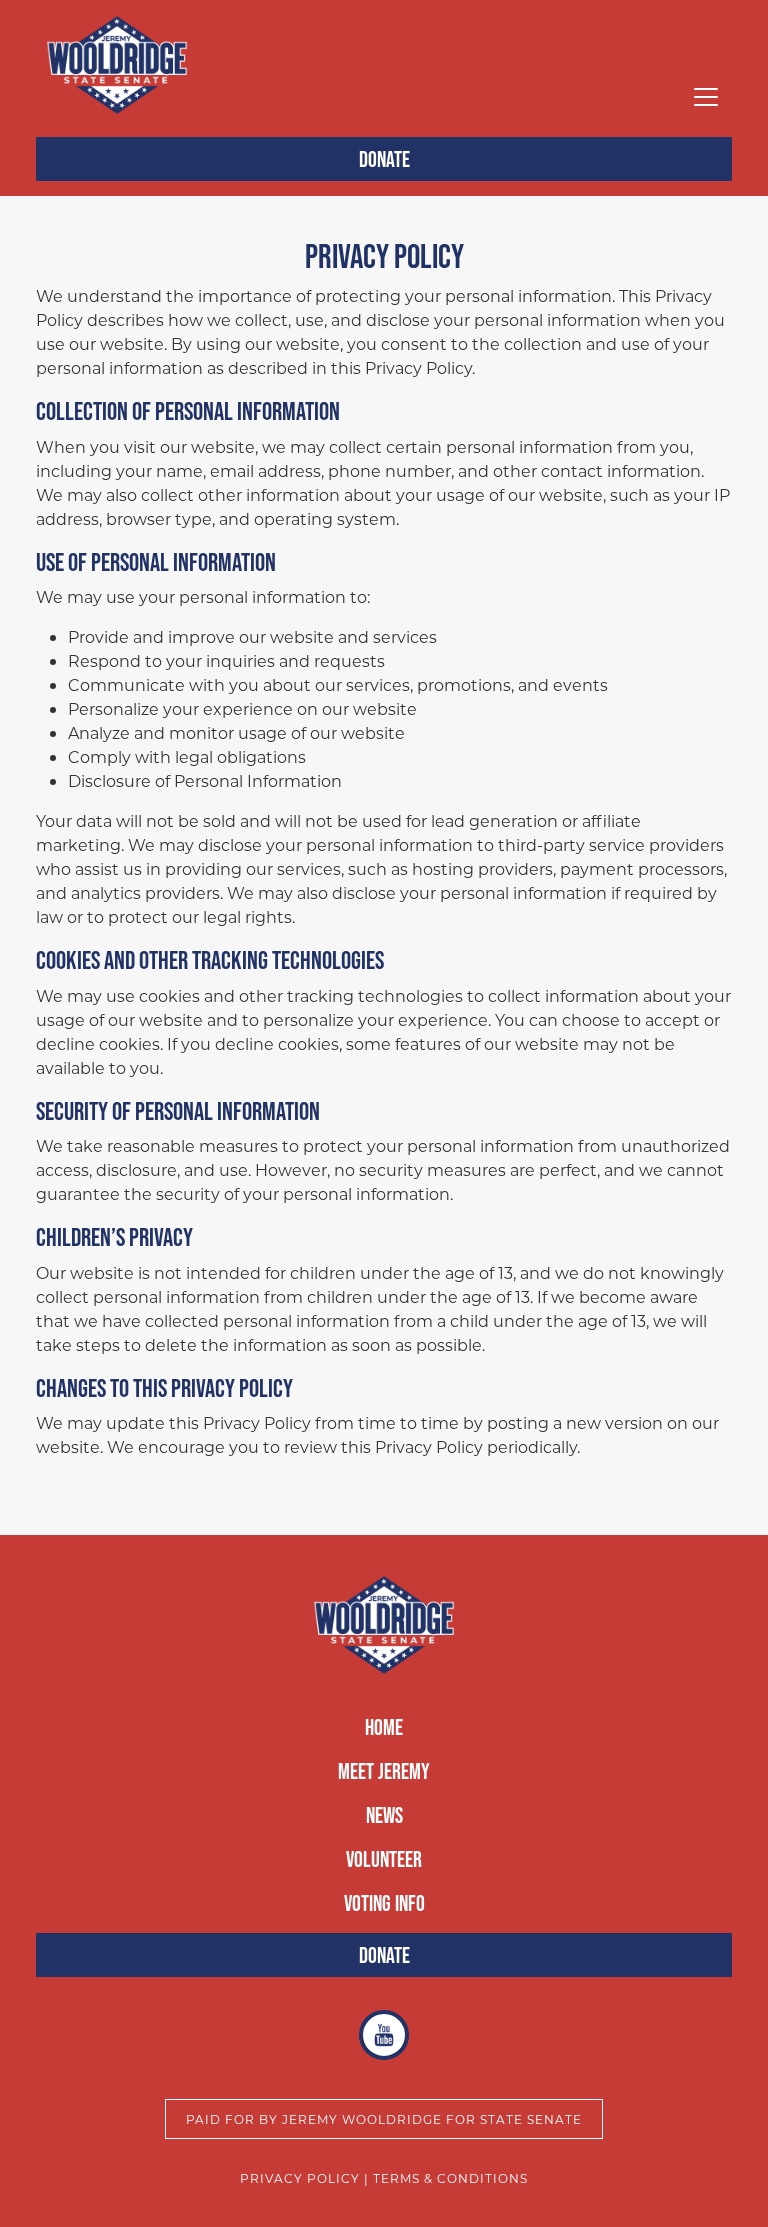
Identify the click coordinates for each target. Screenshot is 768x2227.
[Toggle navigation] (706, 97)
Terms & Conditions (450, 2178)
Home (384, 1727)
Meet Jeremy (384, 1771)
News (384, 1815)
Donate (384, 159)
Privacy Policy (300, 2178)
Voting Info (384, 1903)
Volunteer (384, 1859)
